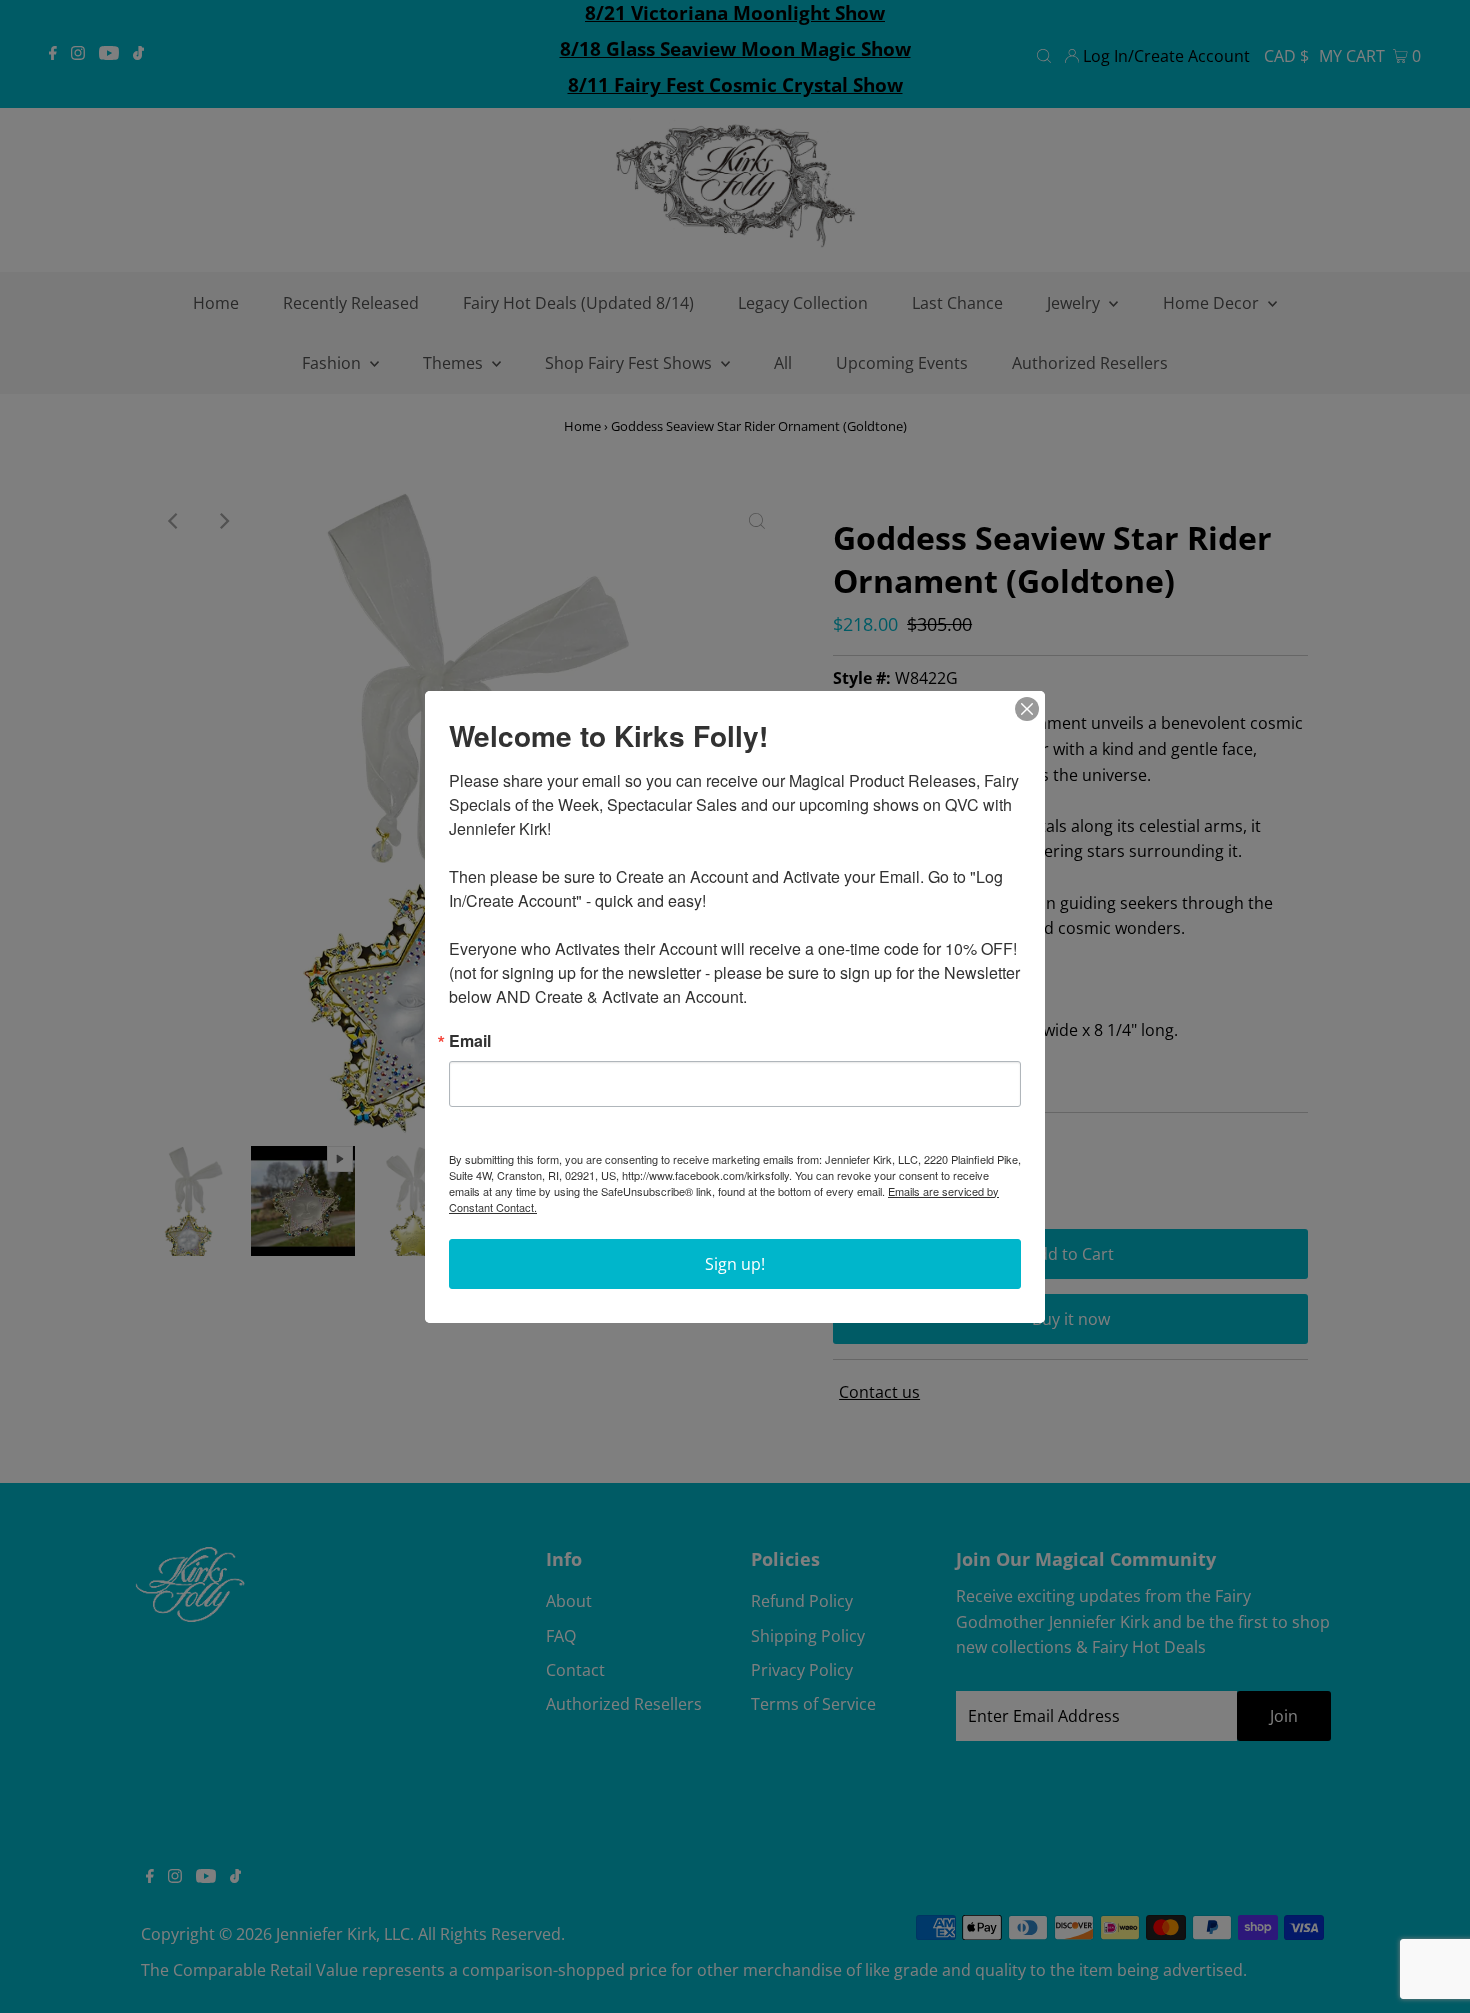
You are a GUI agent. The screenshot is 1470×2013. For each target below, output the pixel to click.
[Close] (1027, 709)
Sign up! (735, 1264)
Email (470, 1041)
